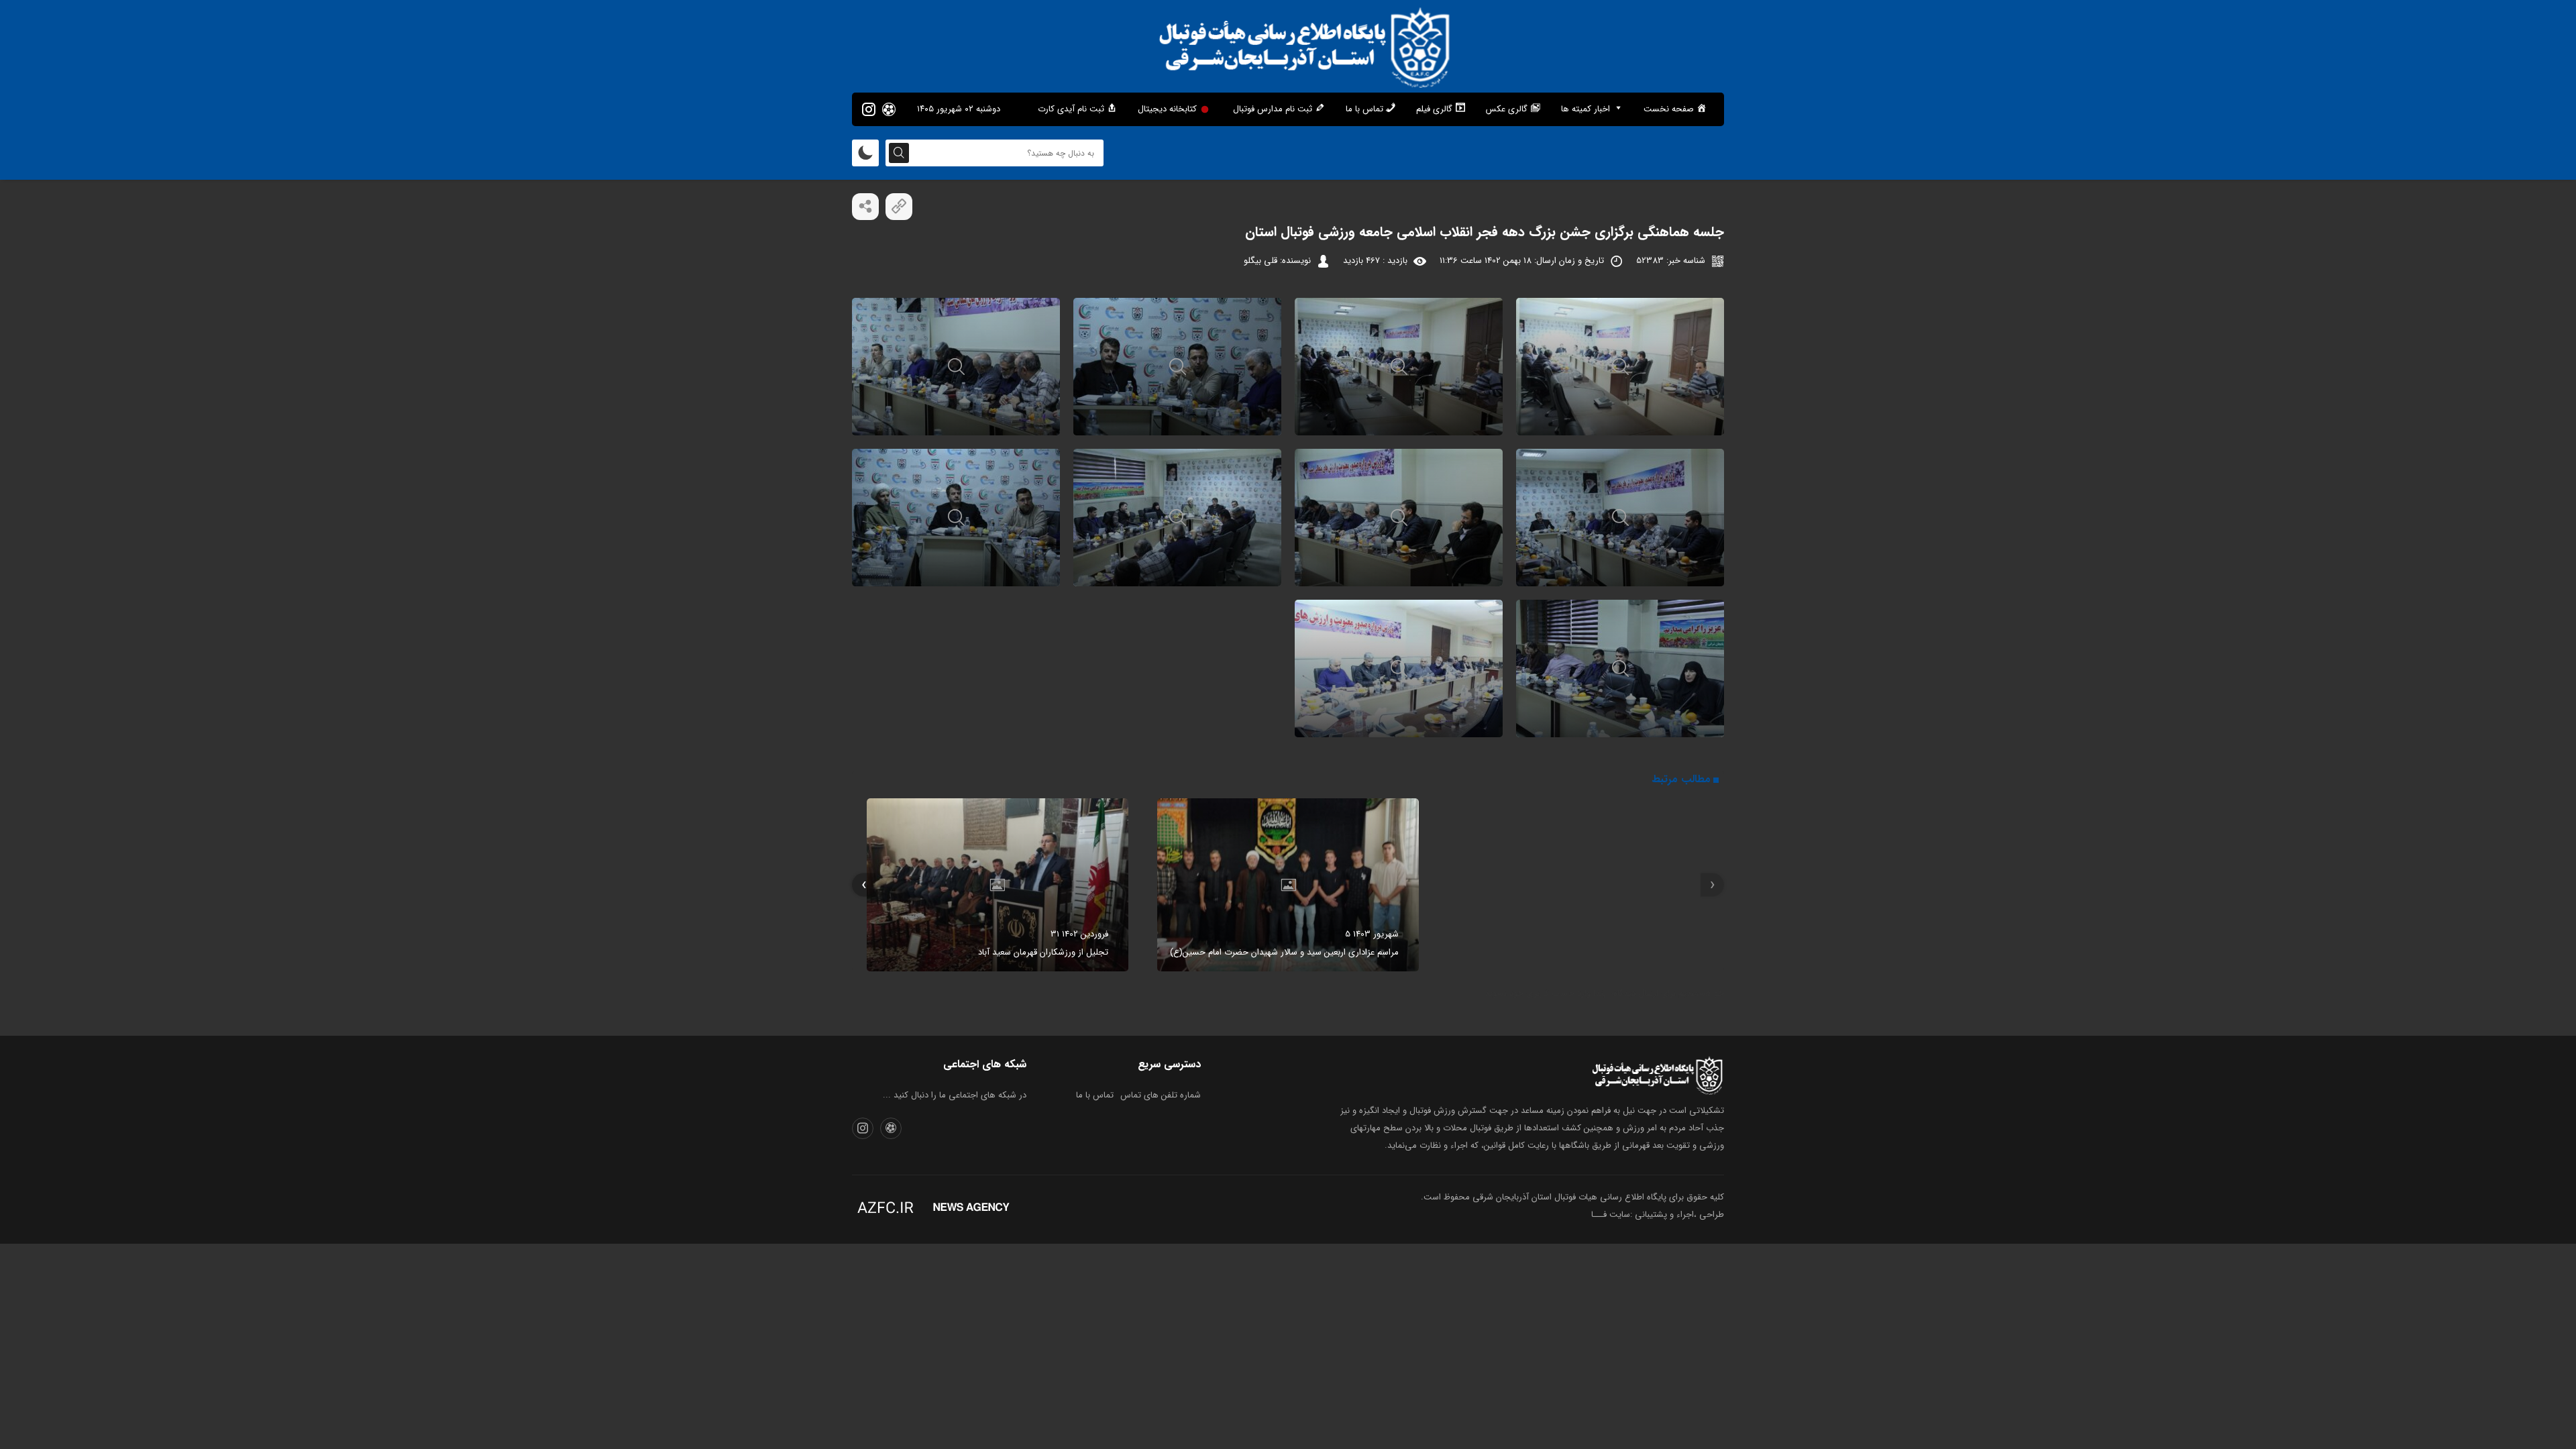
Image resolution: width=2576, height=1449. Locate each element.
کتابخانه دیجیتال (1167, 109)
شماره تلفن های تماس (1161, 1095)
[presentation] (1712, 885)
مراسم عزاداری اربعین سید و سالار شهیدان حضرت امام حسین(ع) (1284, 952)
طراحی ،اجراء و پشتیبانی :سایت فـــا (1658, 1215)
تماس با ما (1095, 1095)
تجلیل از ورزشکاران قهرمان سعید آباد (1043, 952)
